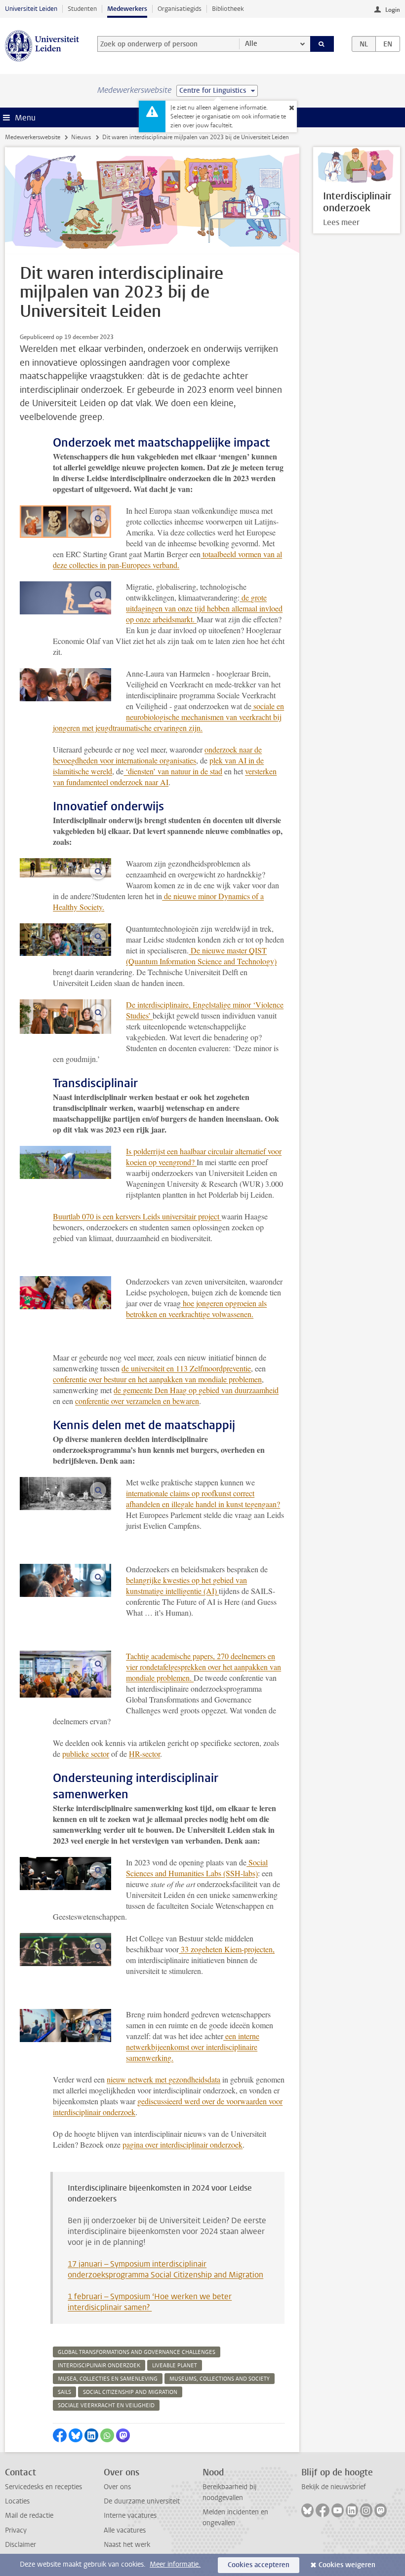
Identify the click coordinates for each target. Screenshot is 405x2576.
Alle (251, 44)
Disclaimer (20, 2545)
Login (393, 10)
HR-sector (144, 1754)
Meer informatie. (175, 2564)
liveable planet (175, 2366)
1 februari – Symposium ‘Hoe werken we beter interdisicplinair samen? (150, 2302)
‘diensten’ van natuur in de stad (173, 771)
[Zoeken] (322, 44)
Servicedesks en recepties (43, 2487)
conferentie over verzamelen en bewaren (137, 1401)
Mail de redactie (29, 2516)
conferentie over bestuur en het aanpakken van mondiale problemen (157, 1379)
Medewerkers (127, 9)
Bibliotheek (228, 9)
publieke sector (86, 1754)
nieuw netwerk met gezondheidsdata (163, 2079)
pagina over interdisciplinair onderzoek (182, 2144)
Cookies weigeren (347, 2565)
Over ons (117, 2487)
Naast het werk (127, 2545)
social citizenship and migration (130, 2392)
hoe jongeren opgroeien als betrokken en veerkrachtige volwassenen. (196, 1308)
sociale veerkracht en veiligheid (106, 2406)
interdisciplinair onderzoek (99, 2366)
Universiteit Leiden (31, 9)
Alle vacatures (125, 2530)
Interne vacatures (130, 2516)
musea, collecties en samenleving (108, 2379)
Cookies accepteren (259, 2565)
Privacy (16, 2530)
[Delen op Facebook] (60, 2435)
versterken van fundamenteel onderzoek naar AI (165, 777)
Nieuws (81, 137)
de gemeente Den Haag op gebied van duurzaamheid (196, 1390)
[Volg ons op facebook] (323, 2510)
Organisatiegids (180, 9)
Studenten (82, 9)
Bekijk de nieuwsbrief (334, 2487)
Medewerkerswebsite (33, 137)
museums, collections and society (220, 2379)
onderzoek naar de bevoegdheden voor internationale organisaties (157, 755)
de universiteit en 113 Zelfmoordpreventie (186, 1368)
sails (64, 2392)
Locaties (17, 2501)
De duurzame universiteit (142, 2501)
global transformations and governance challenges (137, 2352)
